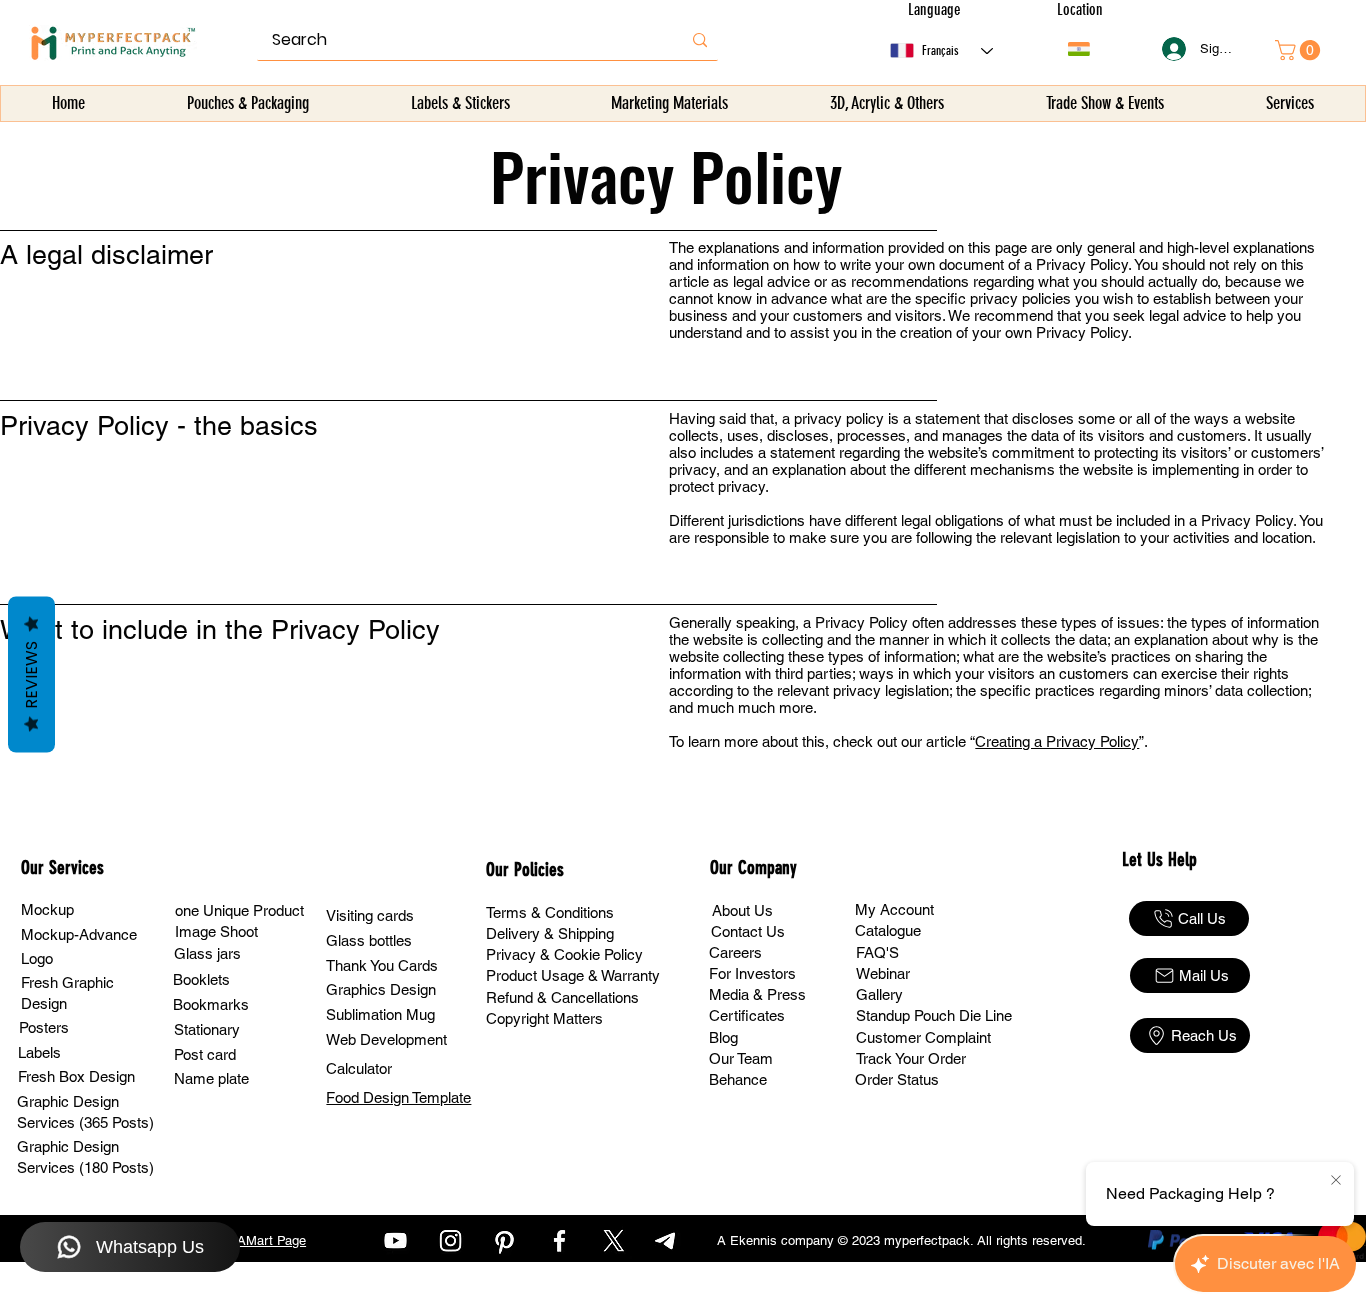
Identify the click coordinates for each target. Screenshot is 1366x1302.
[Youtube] (395, 1240)
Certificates (747, 1015)
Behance (738, 1079)
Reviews (31, 675)
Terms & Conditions (550, 912)
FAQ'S (877, 952)
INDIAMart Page (258, 1240)
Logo (37, 958)
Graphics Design (381, 989)
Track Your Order (911, 1058)
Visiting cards (370, 915)
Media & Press (757, 994)
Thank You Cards (382, 965)
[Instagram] (450, 1240)
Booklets (201, 979)
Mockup (47, 909)
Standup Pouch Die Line (934, 1015)
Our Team (741, 1058)
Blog (723, 1037)
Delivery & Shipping (550, 933)
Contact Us (748, 931)
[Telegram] (667, 1240)
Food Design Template (398, 1097)
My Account (894, 909)
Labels (39, 1052)
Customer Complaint (923, 1037)
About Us (742, 910)
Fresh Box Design (76, 1076)
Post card (205, 1054)
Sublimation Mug (380, 1014)
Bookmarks (211, 1004)
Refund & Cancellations (562, 997)
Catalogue (888, 930)
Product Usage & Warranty (573, 975)
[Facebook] (559, 1240)
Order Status (897, 1079)
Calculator (359, 1068)
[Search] (700, 40)
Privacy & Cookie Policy (564, 954)
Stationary (207, 1029)
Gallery (879, 994)
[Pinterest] (504, 1240)
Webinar (883, 973)
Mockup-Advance (79, 934)
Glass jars (207, 953)
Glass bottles (369, 940)
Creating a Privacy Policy (1057, 741)
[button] (248, 103)
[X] (613, 1240)
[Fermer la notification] (1336, 1181)
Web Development (386, 1039)
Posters (44, 1027)
